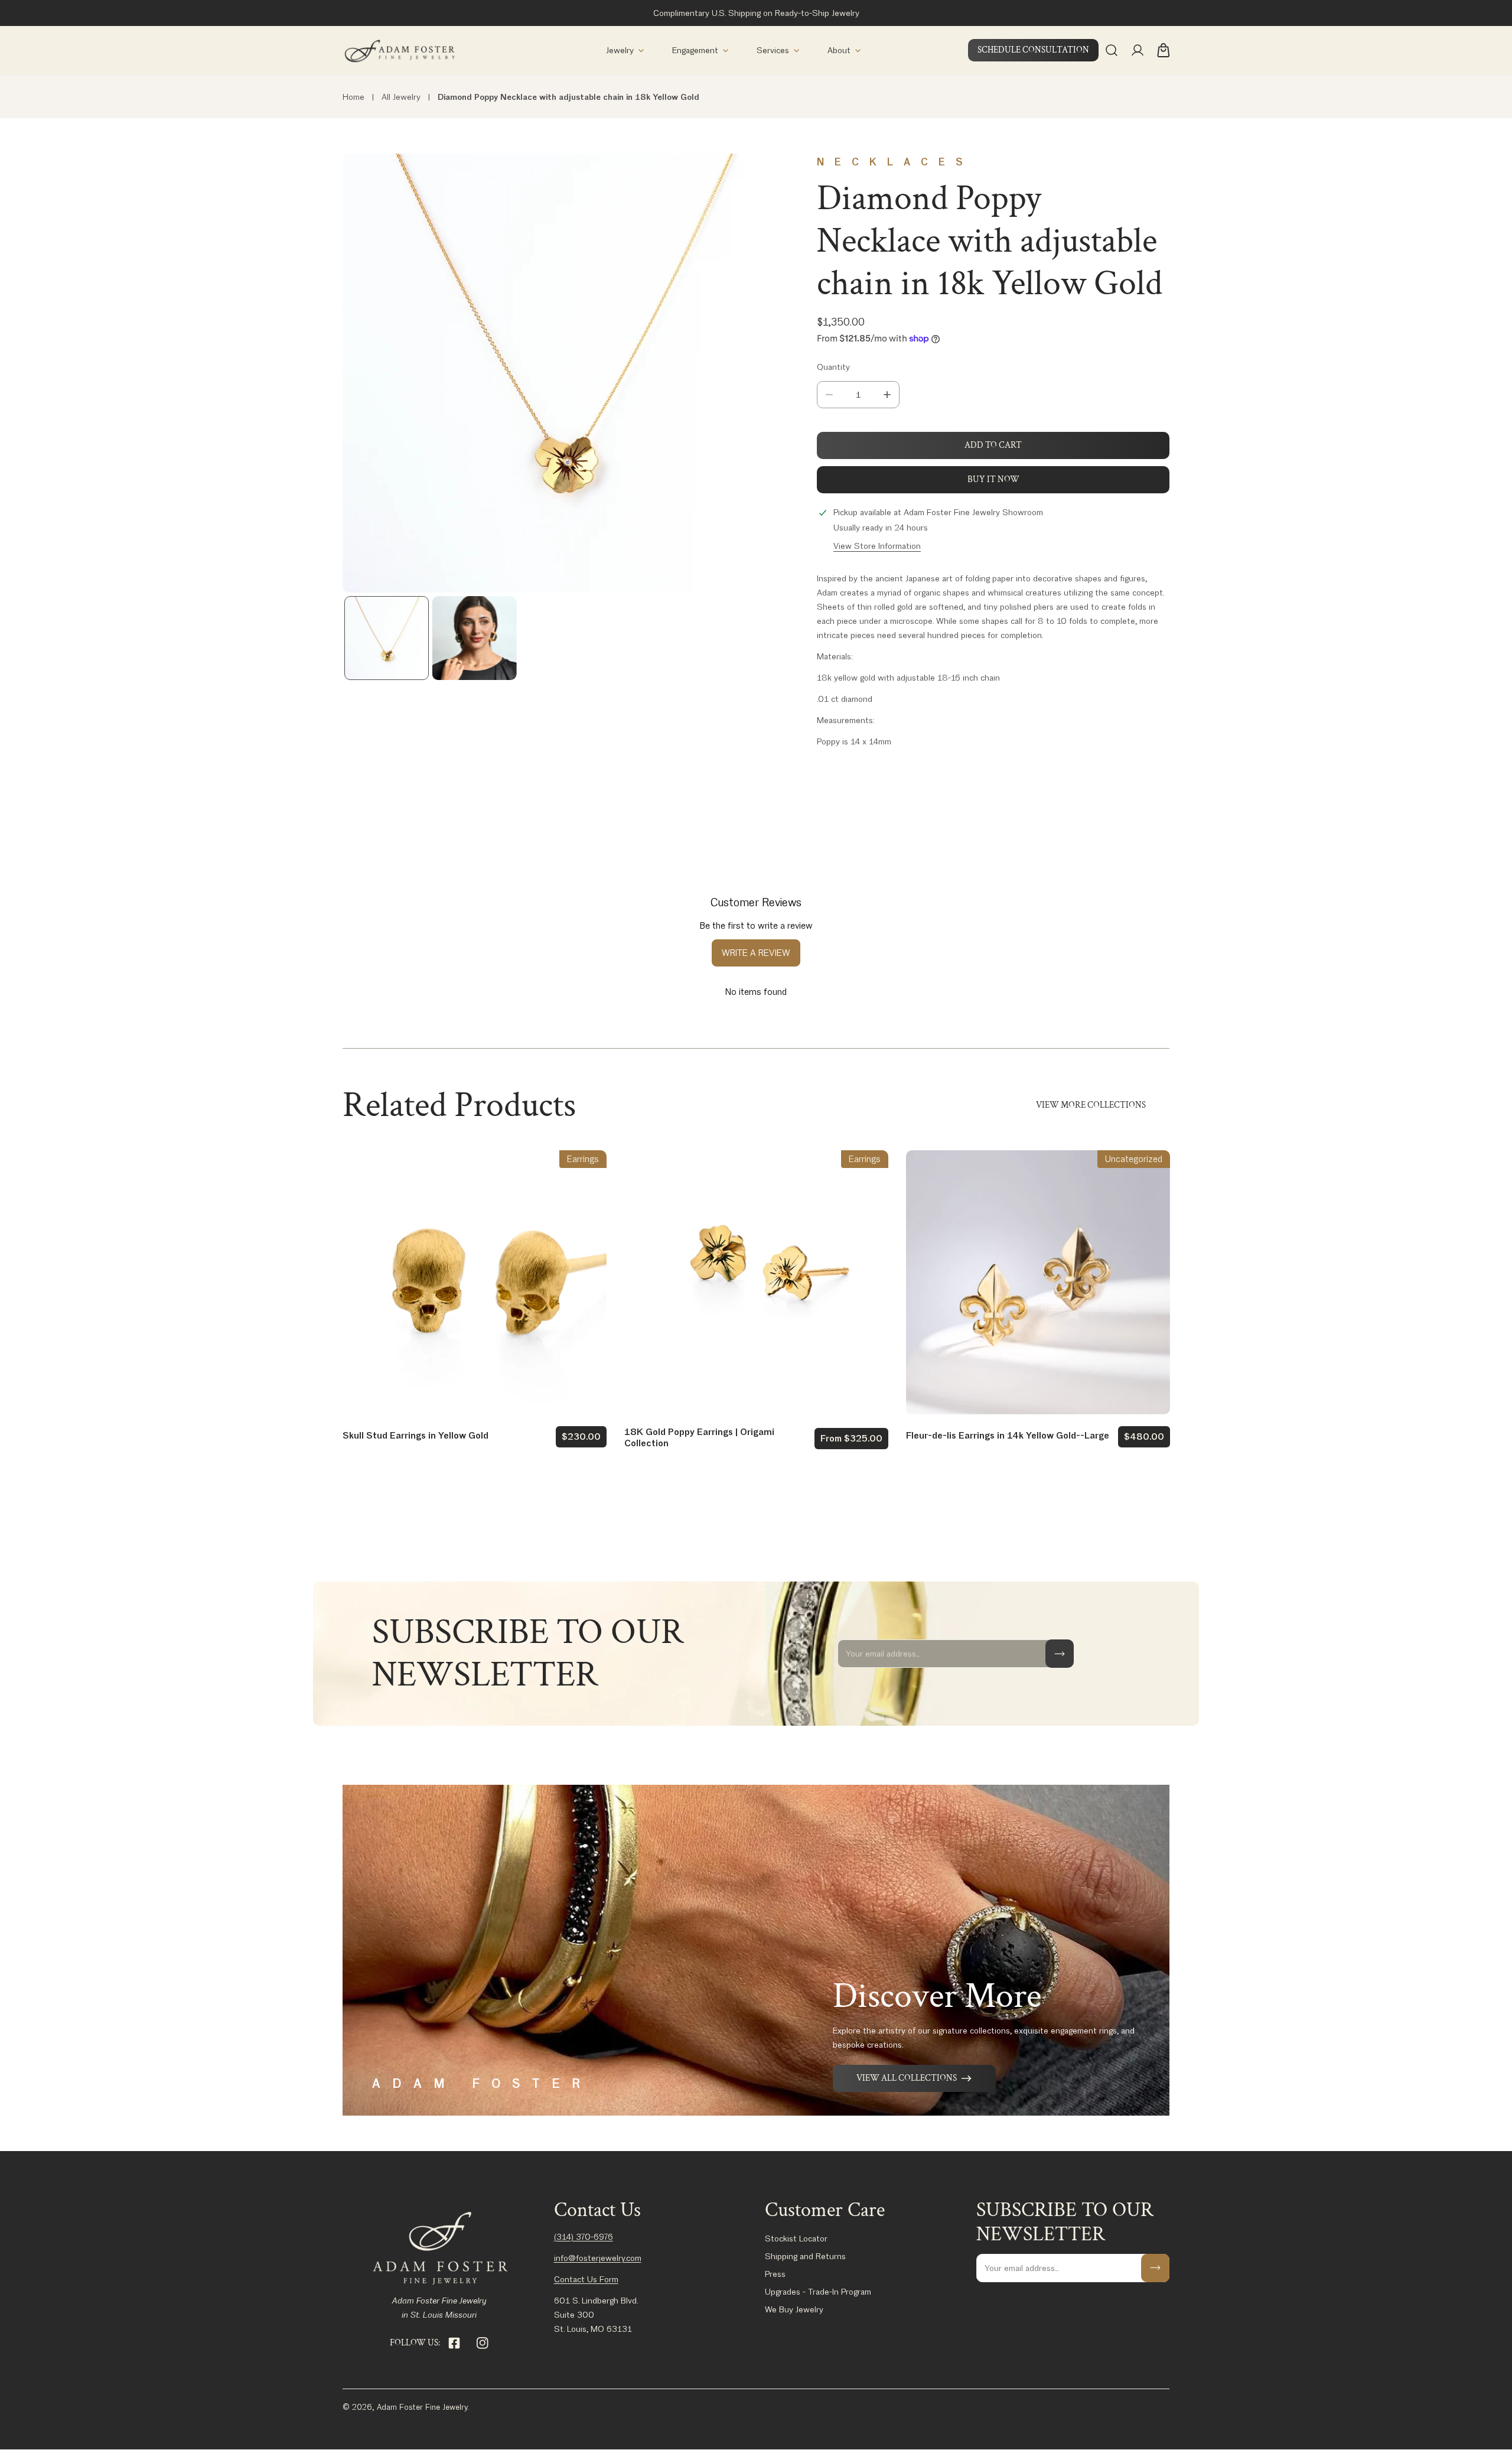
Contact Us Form (586, 2279)
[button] (625, 51)
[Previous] (370, 375)
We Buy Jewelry (794, 2309)
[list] (562, 373)
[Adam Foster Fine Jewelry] (399, 51)
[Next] (754, 375)
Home (353, 97)
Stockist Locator (796, 2238)
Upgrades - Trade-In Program (818, 2292)
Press (775, 2274)
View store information (877, 546)
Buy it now (993, 479)
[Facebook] (454, 2343)
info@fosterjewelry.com (598, 2258)
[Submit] (1060, 1654)
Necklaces (895, 162)
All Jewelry (401, 97)
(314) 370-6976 (584, 2237)
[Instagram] (483, 2343)
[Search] (1112, 50)
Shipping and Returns (805, 2256)
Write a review (756, 953)
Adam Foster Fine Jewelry (422, 2407)
